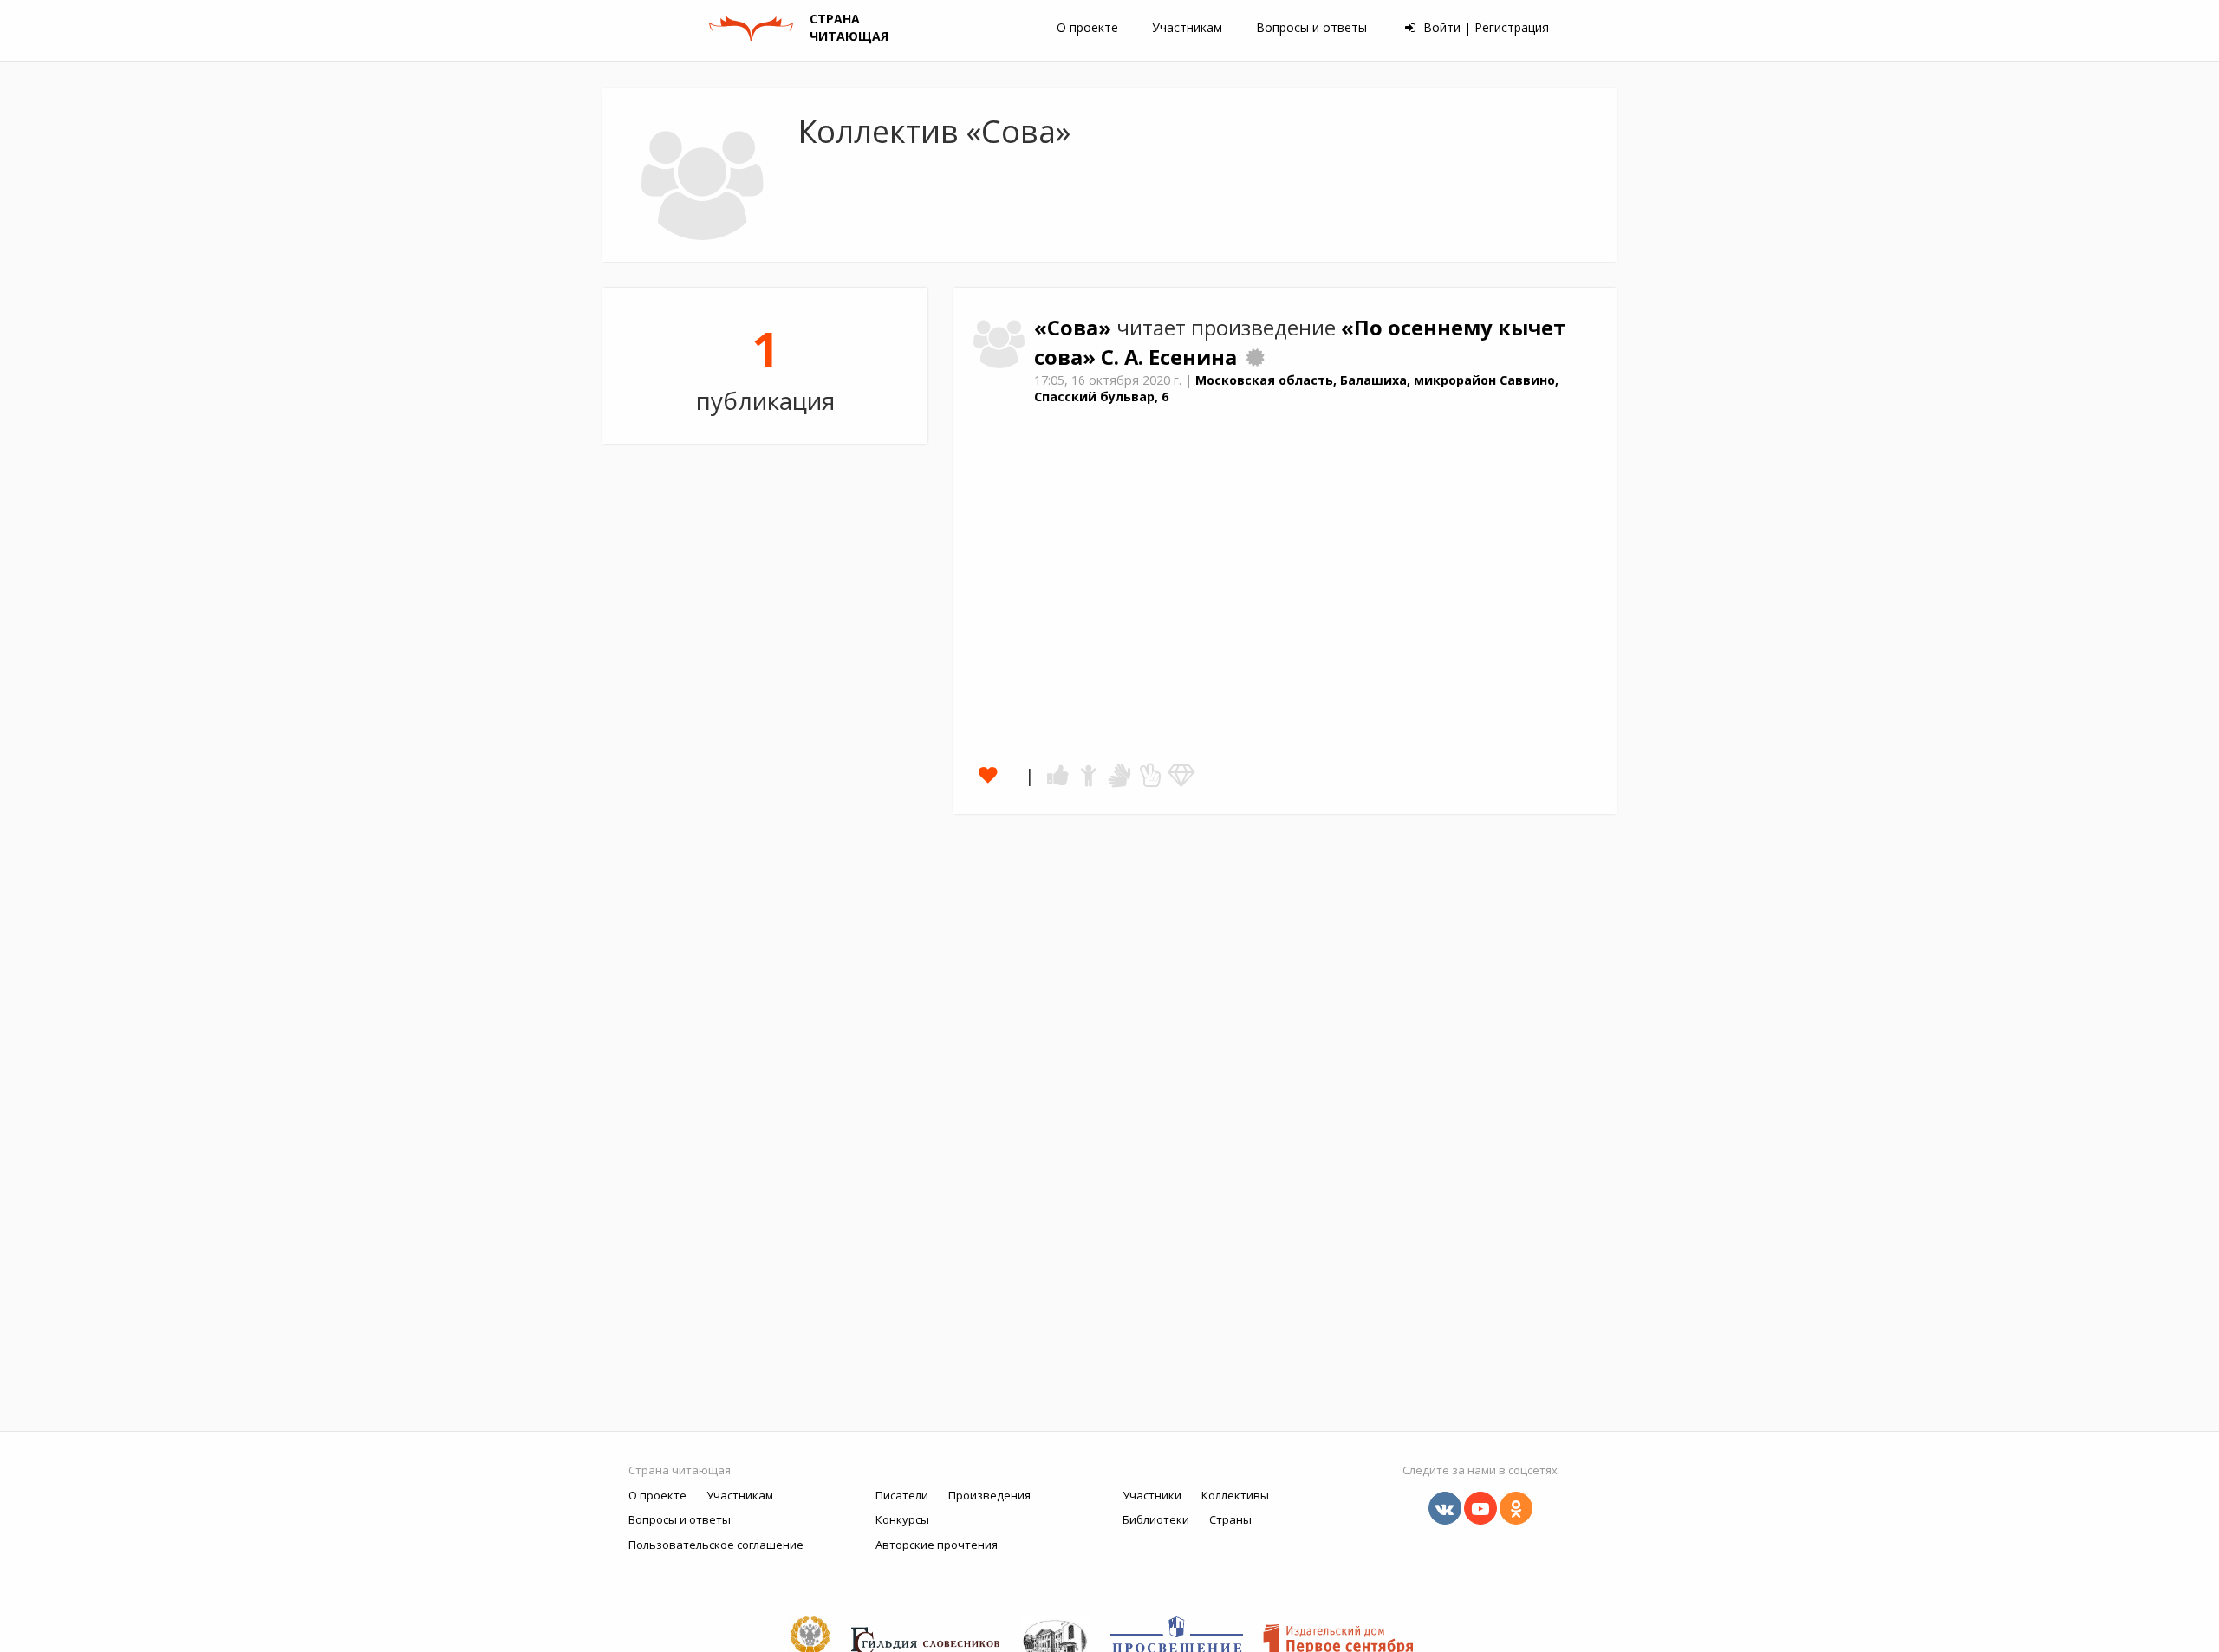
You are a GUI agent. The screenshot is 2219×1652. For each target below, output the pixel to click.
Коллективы (1235, 1495)
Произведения (989, 1495)
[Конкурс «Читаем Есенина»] (1255, 357)
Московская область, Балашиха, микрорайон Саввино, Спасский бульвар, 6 (1296, 388)
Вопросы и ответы (1311, 27)
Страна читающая (680, 1470)
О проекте (1087, 27)
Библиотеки (1156, 1519)
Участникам (1187, 27)
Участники (1152, 1495)
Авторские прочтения (937, 1545)
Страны (1230, 1519)
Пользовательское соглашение (716, 1545)
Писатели (902, 1495)
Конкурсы (902, 1519)
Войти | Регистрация (1484, 27)
